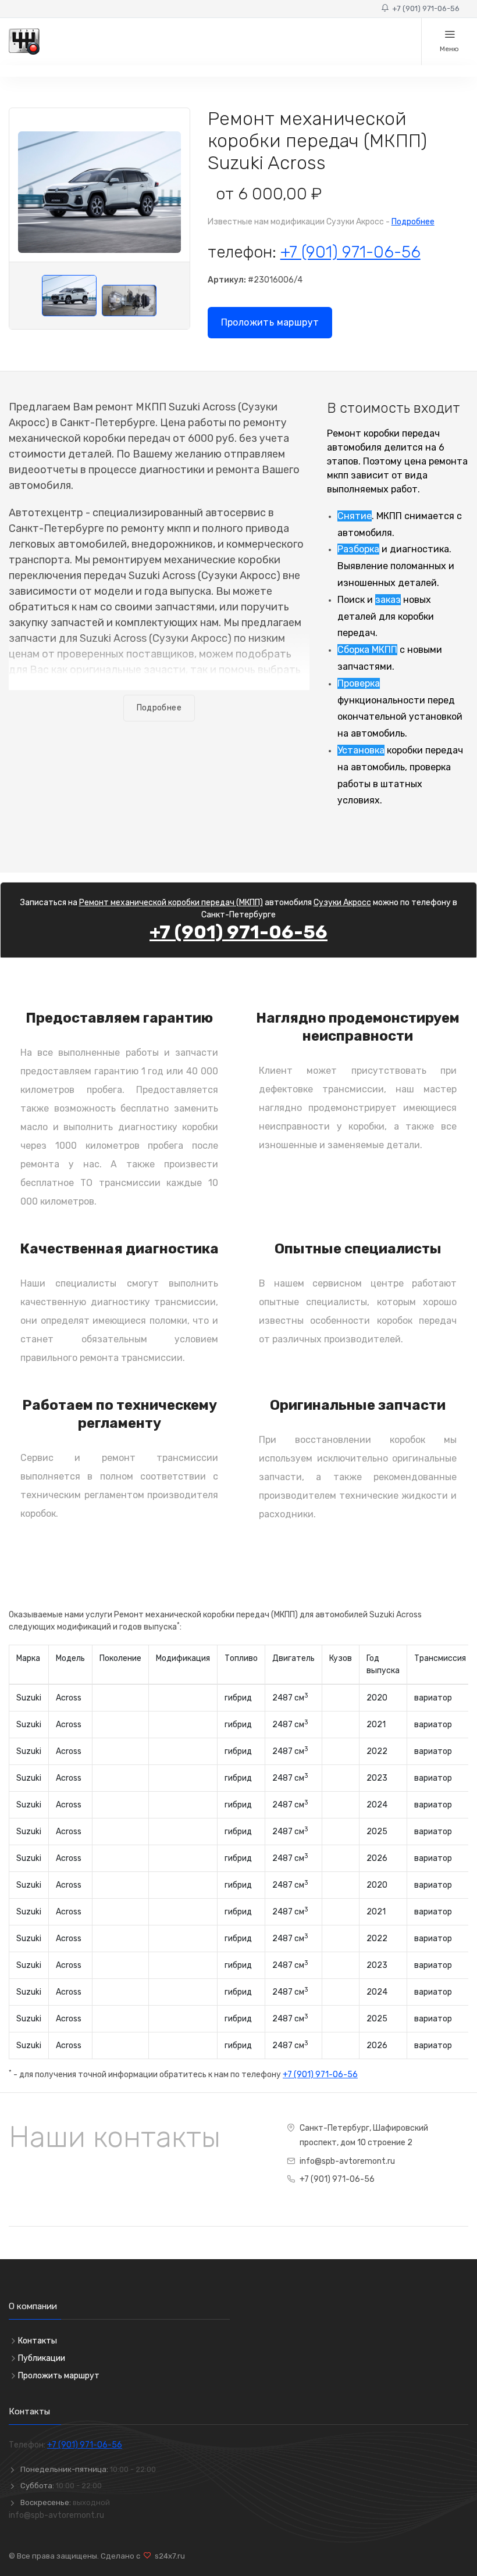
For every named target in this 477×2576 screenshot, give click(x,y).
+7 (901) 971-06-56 (424, 8)
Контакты (38, 2341)
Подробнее (413, 222)
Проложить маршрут (270, 322)
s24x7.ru (168, 2556)
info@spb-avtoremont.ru (347, 2161)
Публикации (42, 2358)
